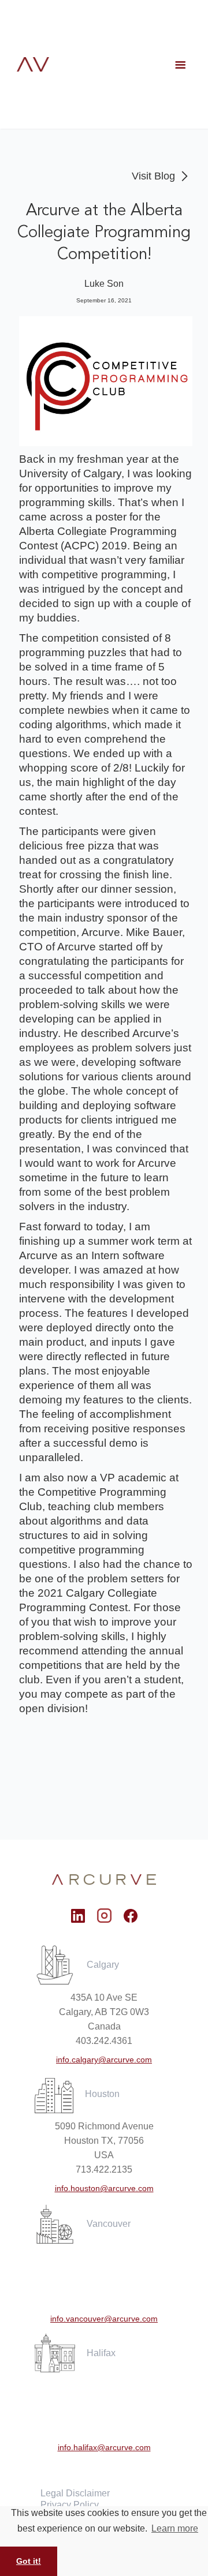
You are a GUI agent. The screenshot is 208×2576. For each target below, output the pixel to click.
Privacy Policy (70, 2505)
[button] (180, 65)
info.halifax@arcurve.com (104, 2447)
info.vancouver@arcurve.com (104, 2319)
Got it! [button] (29, 2561)
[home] (33, 64)
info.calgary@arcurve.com (104, 2060)
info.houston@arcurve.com (104, 2188)
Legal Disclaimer (75, 2493)
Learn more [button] (175, 2528)
